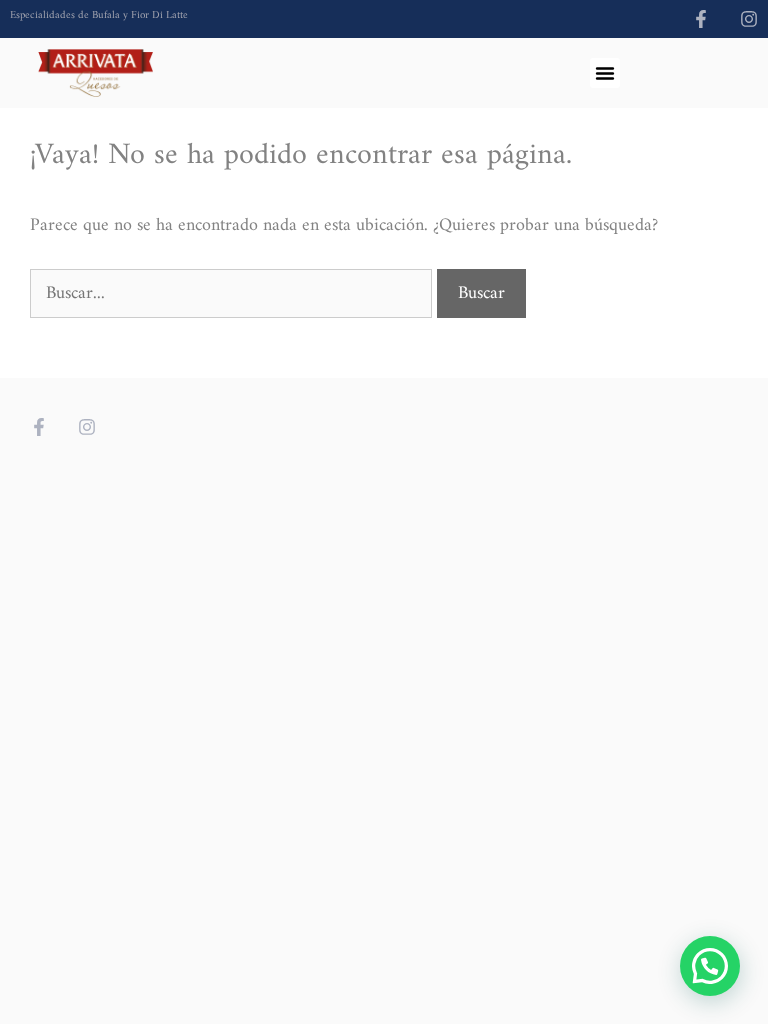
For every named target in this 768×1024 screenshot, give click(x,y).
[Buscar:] (233, 293)
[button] (605, 73)
